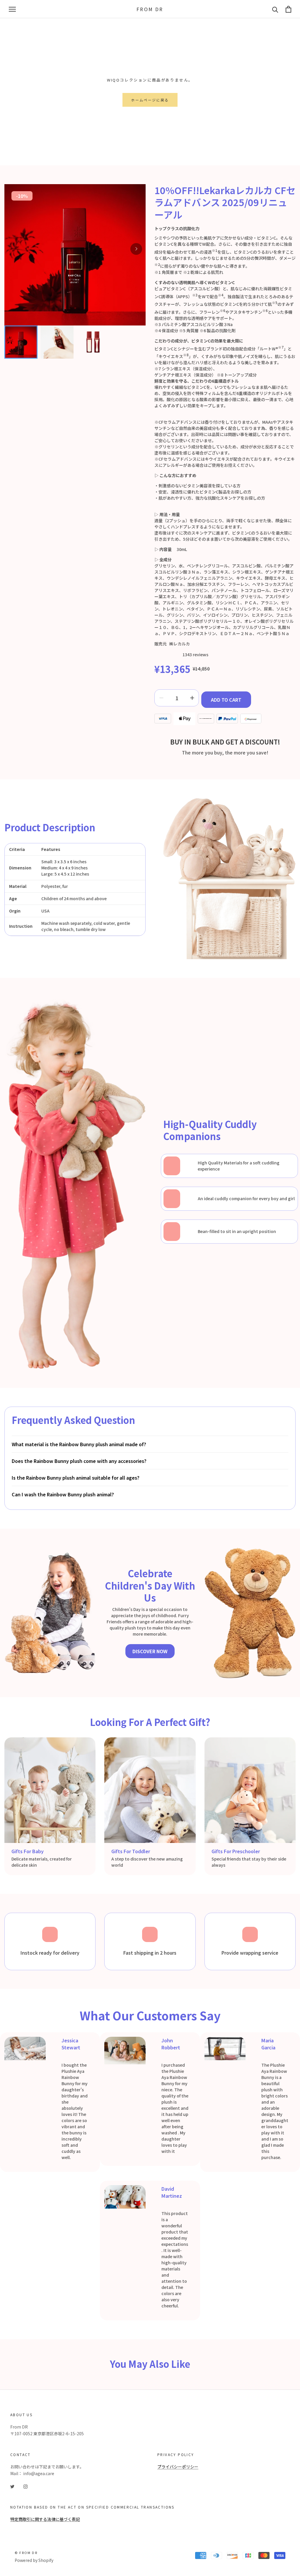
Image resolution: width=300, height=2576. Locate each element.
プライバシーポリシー (178, 2467)
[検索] (275, 9)
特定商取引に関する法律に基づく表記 (45, 2519)
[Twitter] (12, 2486)
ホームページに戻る (150, 100)
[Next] (136, 249)
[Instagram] (25, 2486)
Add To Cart (226, 700)
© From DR (26, 2553)
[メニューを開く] (12, 9)
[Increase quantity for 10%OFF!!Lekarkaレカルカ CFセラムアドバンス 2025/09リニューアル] (192, 698)
